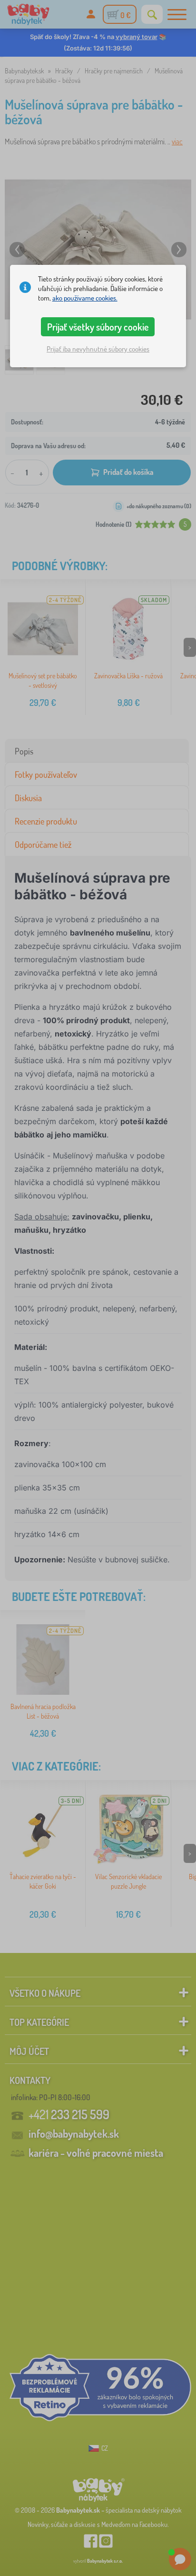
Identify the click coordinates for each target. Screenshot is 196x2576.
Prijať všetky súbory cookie (98, 327)
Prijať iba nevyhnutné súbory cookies (98, 349)
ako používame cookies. (85, 298)
